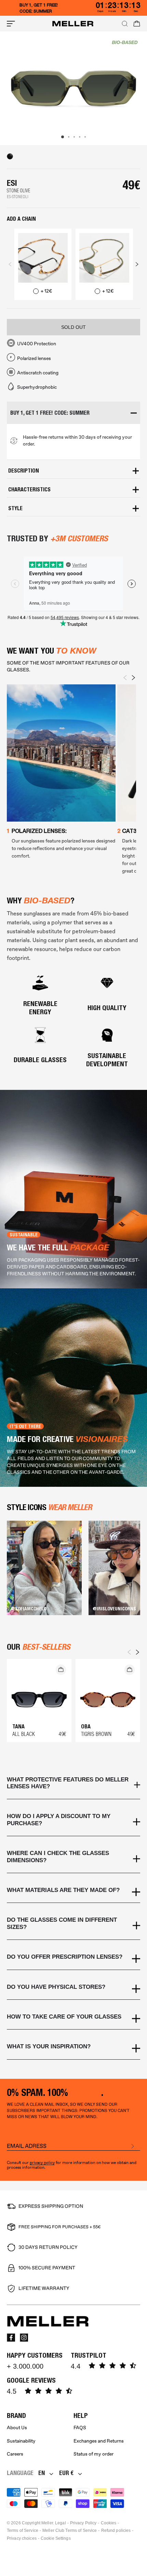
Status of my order (93, 2454)
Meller (47, 2523)
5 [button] (85, 137)
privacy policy (42, 2163)
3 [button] (74, 137)
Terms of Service (23, 2530)
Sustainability (21, 2441)
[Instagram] (24, 2337)
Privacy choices (22, 2538)
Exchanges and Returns (99, 2441)
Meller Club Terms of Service (70, 2530)
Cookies (109, 2523)
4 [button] (80, 137)
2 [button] (69, 137)
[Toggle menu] (11, 24)
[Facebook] (11, 2337)
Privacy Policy (83, 2523)
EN (42, 2473)
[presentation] (10, 264)
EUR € (66, 2473)
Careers (15, 2454)
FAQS (80, 2428)
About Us (17, 2428)
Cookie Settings (56, 2538)
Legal (61, 2523)
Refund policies (116, 2530)
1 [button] (63, 137)
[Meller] (73, 24)
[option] (73, 88)
